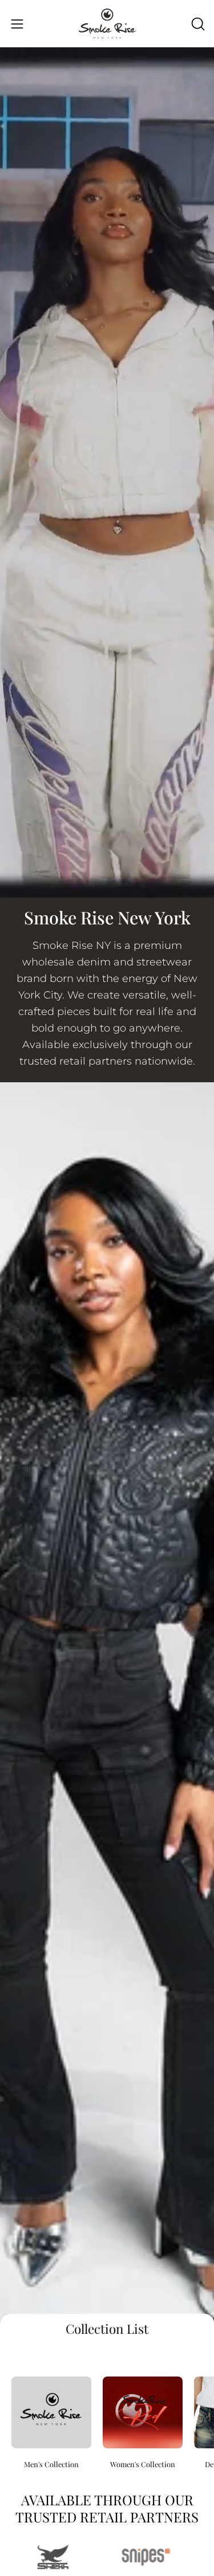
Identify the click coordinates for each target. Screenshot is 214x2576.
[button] (197, 24)
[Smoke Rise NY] (107, 24)
